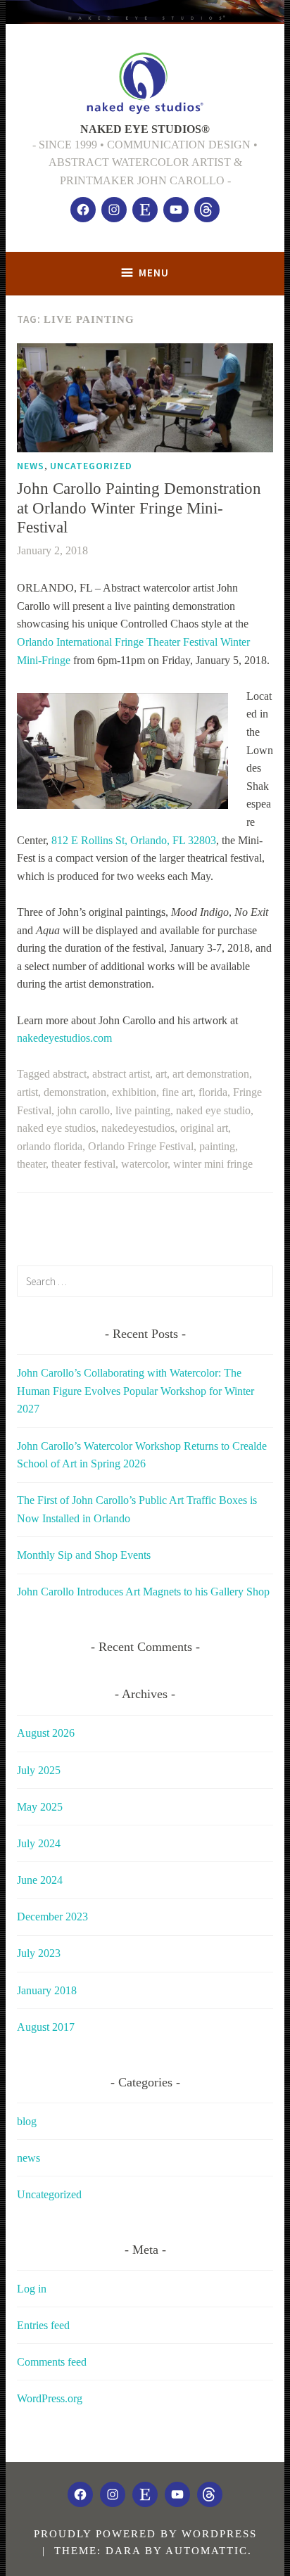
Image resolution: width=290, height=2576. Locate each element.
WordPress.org (50, 2398)
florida (213, 1092)
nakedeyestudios (138, 1128)
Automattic (207, 2551)
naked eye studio (213, 1110)
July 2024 (39, 1843)
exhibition (134, 1092)
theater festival (83, 1164)
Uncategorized (91, 466)
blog (27, 2121)
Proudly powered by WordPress (145, 2534)
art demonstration (211, 1074)
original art (204, 1128)
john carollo (83, 1110)
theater (31, 1164)
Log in (32, 2289)
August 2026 (46, 1733)
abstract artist (121, 1074)
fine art (177, 1092)
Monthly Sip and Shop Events (84, 1555)
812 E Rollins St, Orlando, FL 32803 (134, 840)
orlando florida (50, 1146)
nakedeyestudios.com (64, 1038)
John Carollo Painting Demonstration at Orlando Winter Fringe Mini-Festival (139, 508)
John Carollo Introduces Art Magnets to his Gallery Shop (143, 1592)
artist (27, 1092)
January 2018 (47, 1990)
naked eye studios (56, 1128)
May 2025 (40, 1807)
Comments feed (52, 2362)
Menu (154, 273)
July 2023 (39, 1953)
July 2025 (39, 1770)
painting (217, 1146)
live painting (143, 1110)
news (31, 466)
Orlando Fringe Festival (141, 1146)
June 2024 (40, 1880)
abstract (70, 1074)
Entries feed (43, 2325)
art (161, 1074)
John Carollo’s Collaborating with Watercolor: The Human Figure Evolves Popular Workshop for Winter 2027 (135, 1391)
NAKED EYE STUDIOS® (145, 129)
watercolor (144, 1164)
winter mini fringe (213, 1164)
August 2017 (46, 2027)
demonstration (75, 1092)
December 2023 (52, 1917)
